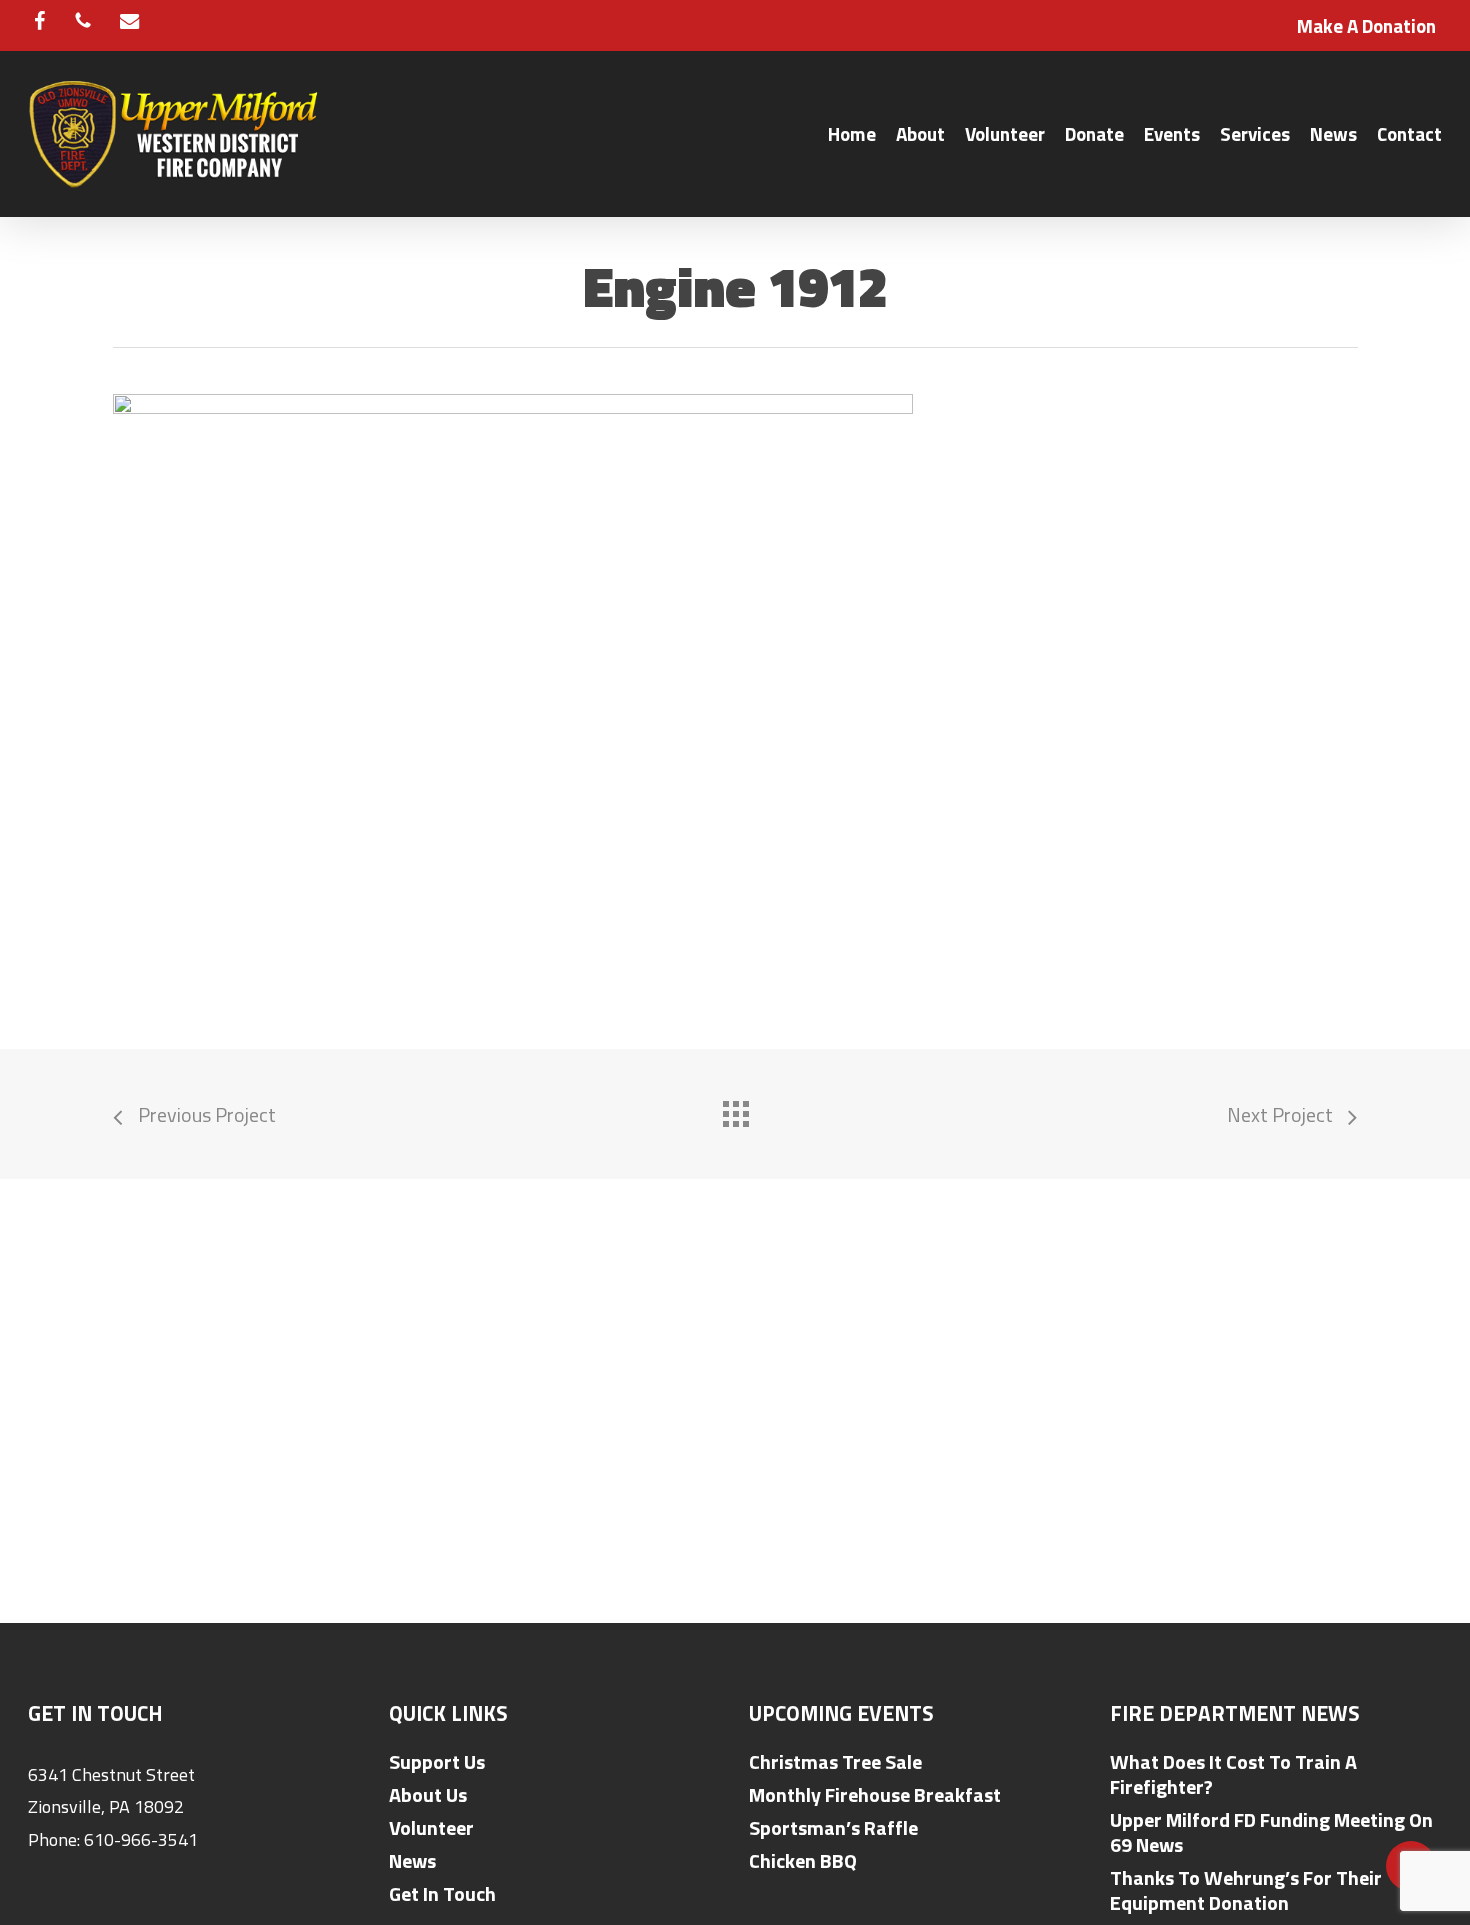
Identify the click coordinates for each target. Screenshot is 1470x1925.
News (412, 1860)
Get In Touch (442, 1893)
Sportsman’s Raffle (833, 1827)
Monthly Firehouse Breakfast (875, 1794)
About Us (428, 1794)
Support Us (437, 1761)
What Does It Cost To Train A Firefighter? (1233, 1774)
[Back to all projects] (735, 1109)
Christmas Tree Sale (835, 1761)
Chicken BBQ (803, 1860)
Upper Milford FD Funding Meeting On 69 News (1271, 1832)
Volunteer (431, 1827)
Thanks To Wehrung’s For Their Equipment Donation (1246, 1890)
